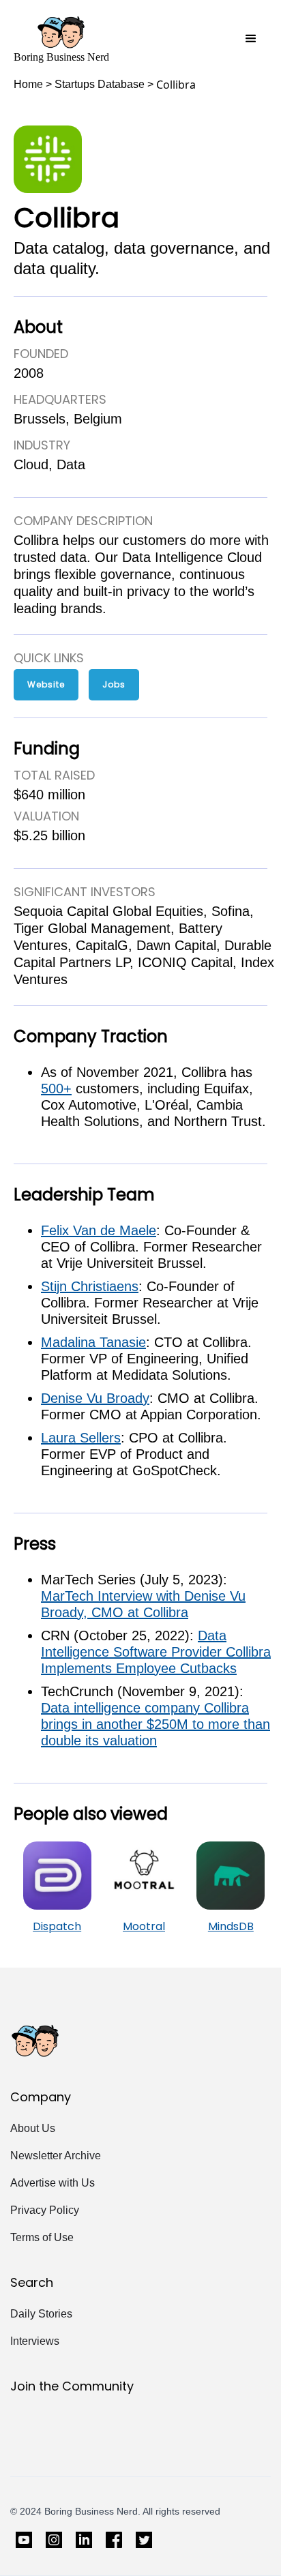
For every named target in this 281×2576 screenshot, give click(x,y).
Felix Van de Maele (99, 1230)
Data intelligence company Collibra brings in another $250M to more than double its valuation (156, 1724)
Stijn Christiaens (90, 1286)
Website (46, 684)
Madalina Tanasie (93, 1342)
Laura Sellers (81, 1438)
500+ (56, 1089)
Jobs (114, 684)
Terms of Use (42, 2237)
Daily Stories (41, 2314)
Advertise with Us (53, 2183)
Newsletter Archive (56, 2156)
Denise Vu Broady (95, 1398)
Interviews (35, 2341)
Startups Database (100, 84)
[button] (251, 39)
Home (28, 84)
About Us (33, 2128)
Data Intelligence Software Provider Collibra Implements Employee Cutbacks (156, 1652)
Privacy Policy (45, 2210)
